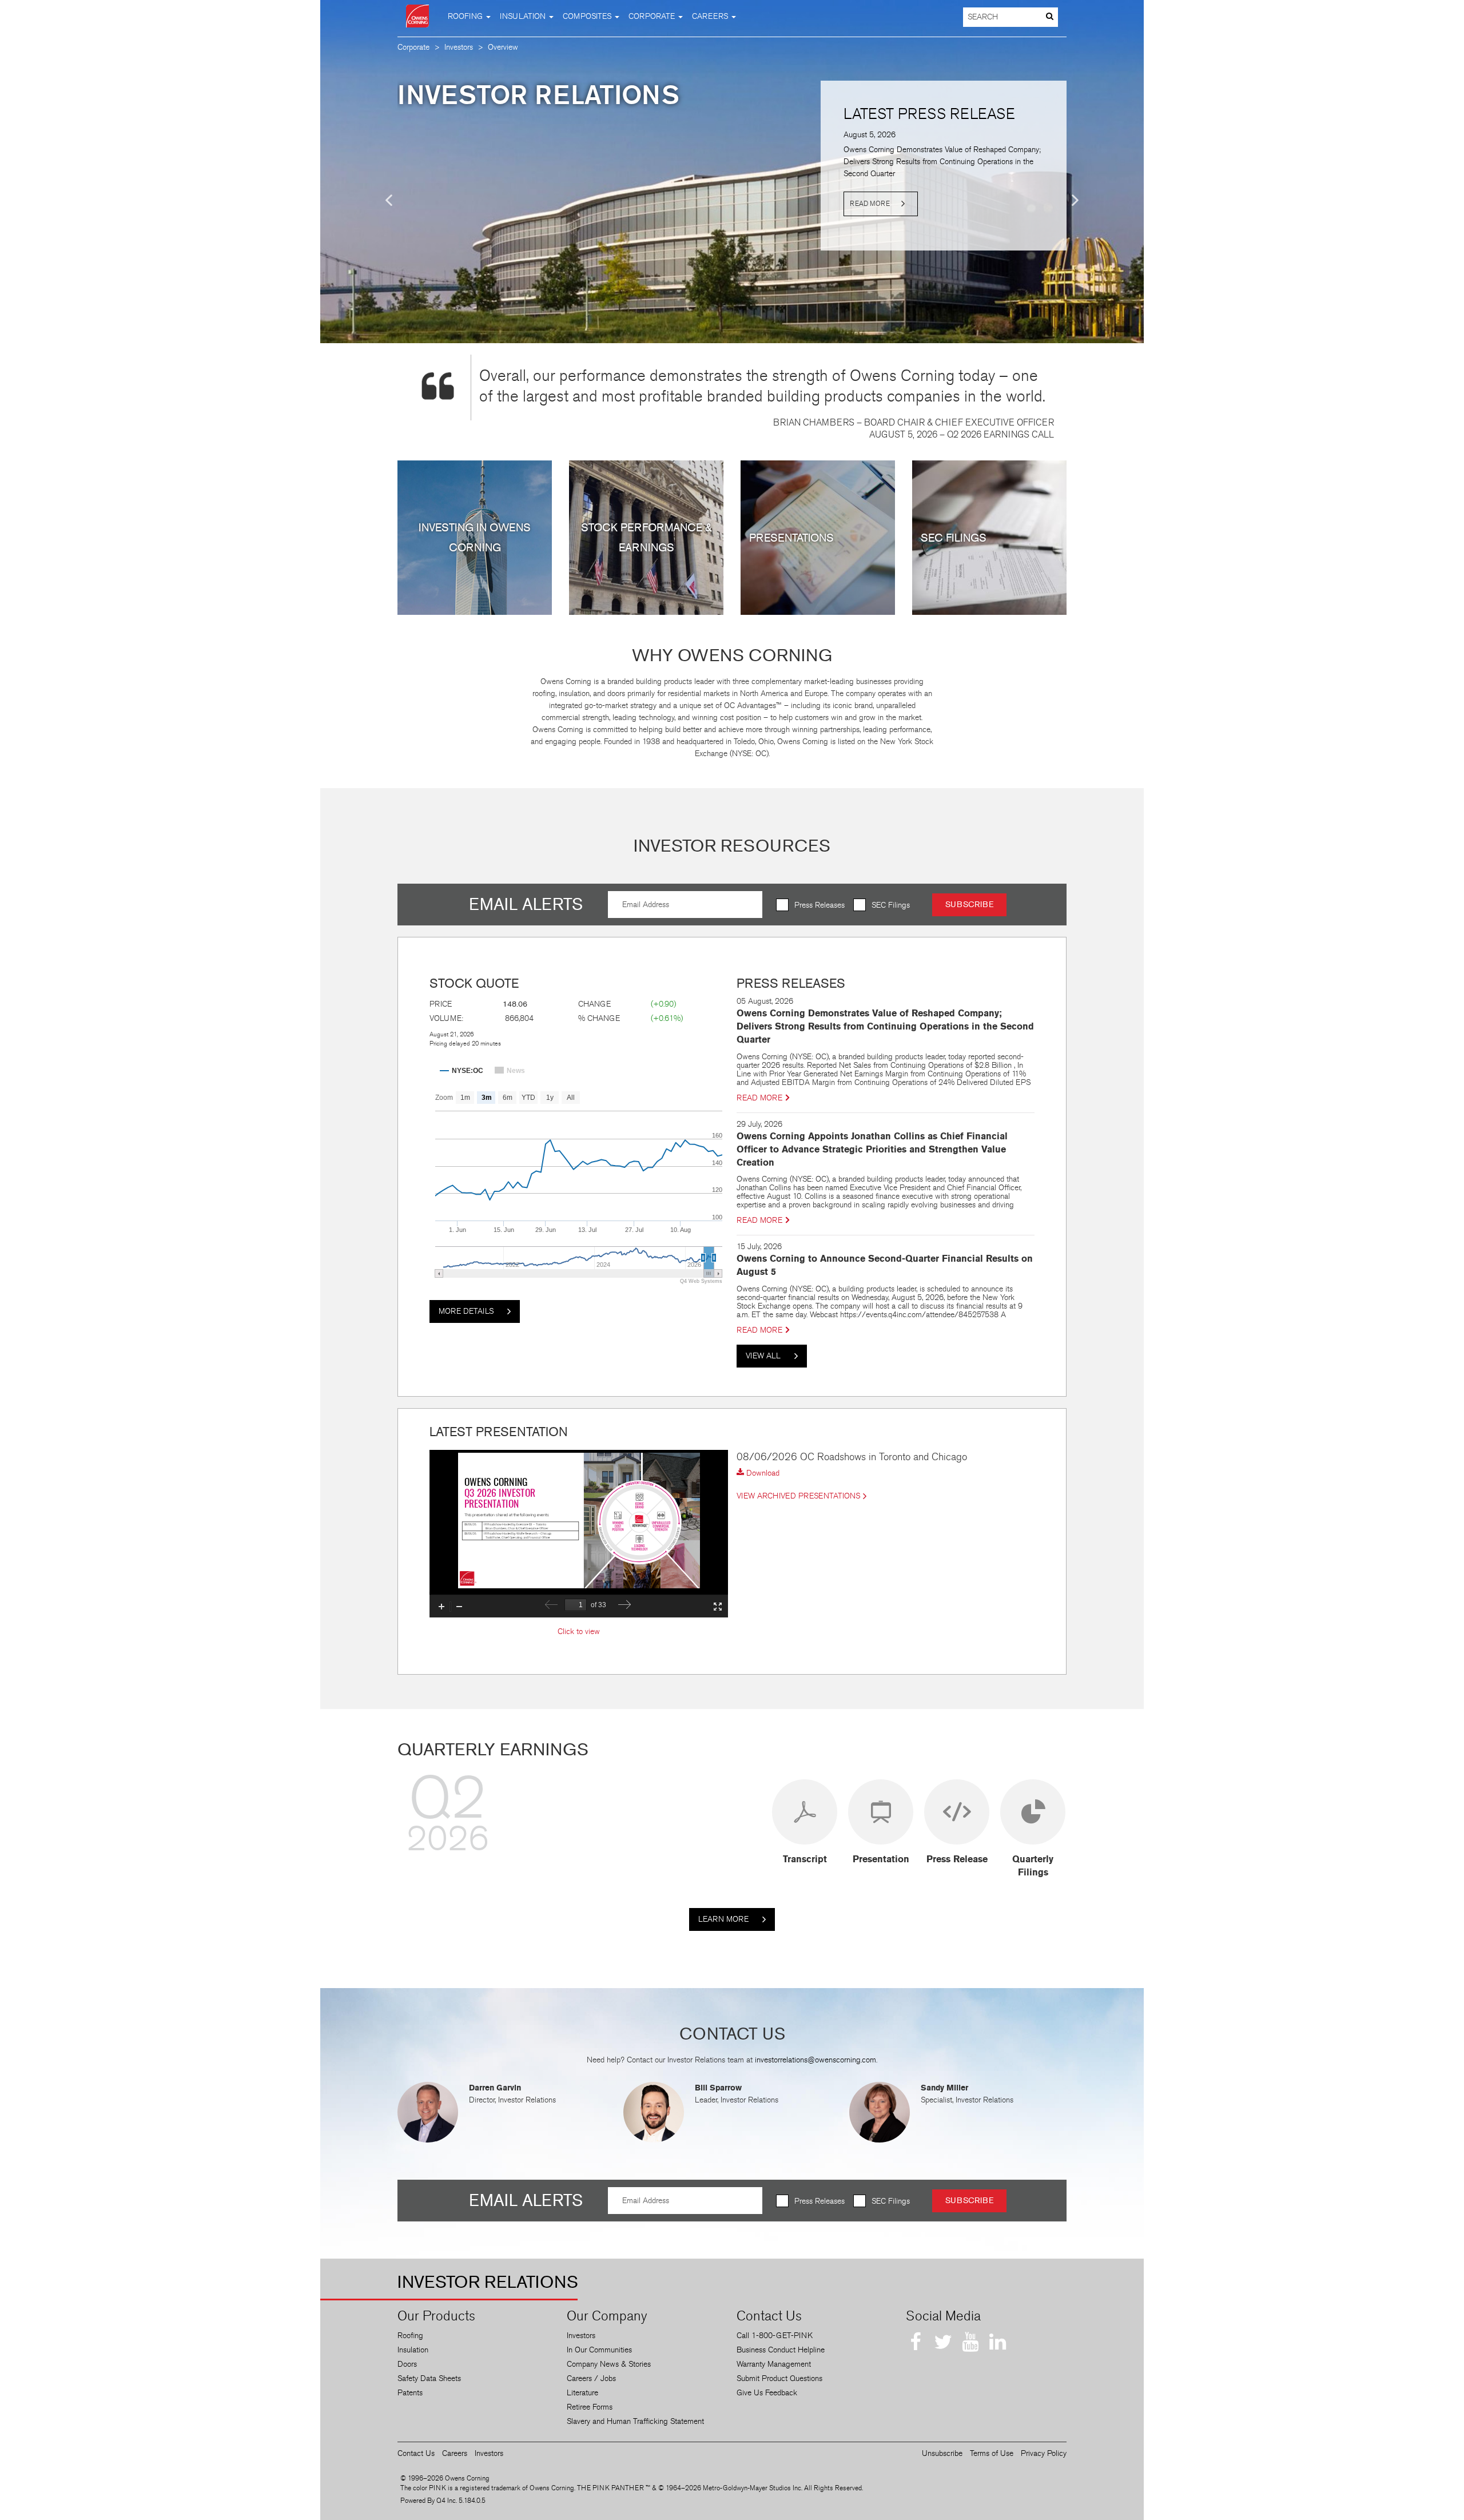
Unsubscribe (942, 2453)
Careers (455, 2453)
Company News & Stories (609, 2364)
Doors (407, 2364)
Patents (410, 2393)
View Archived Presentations (798, 1496)
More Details (467, 1311)
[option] (732, 157)
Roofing (410, 2336)
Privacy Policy (1044, 2453)
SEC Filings (891, 905)
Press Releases (819, 905)
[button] (469, 16)
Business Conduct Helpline (781, 2350)
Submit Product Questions (779, 2378)
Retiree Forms (590, 2407)
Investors (459, 47)
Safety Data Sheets (429, 2378)
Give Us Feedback (767, 2393)
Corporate (413, 47)
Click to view (579, 1631)
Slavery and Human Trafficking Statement (635, 2421)
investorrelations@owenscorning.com (815, 2060)
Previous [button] (389, 200)
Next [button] (1075, 200)
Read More (870, 204)
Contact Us (416, 2453)
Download (762, 1473)
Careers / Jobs (591, 2378)
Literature (582, 2393)
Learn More (725, 1919)
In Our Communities (599, 2350)
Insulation (413, 2350)
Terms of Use (992, 2453)
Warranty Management (774, 2364)
